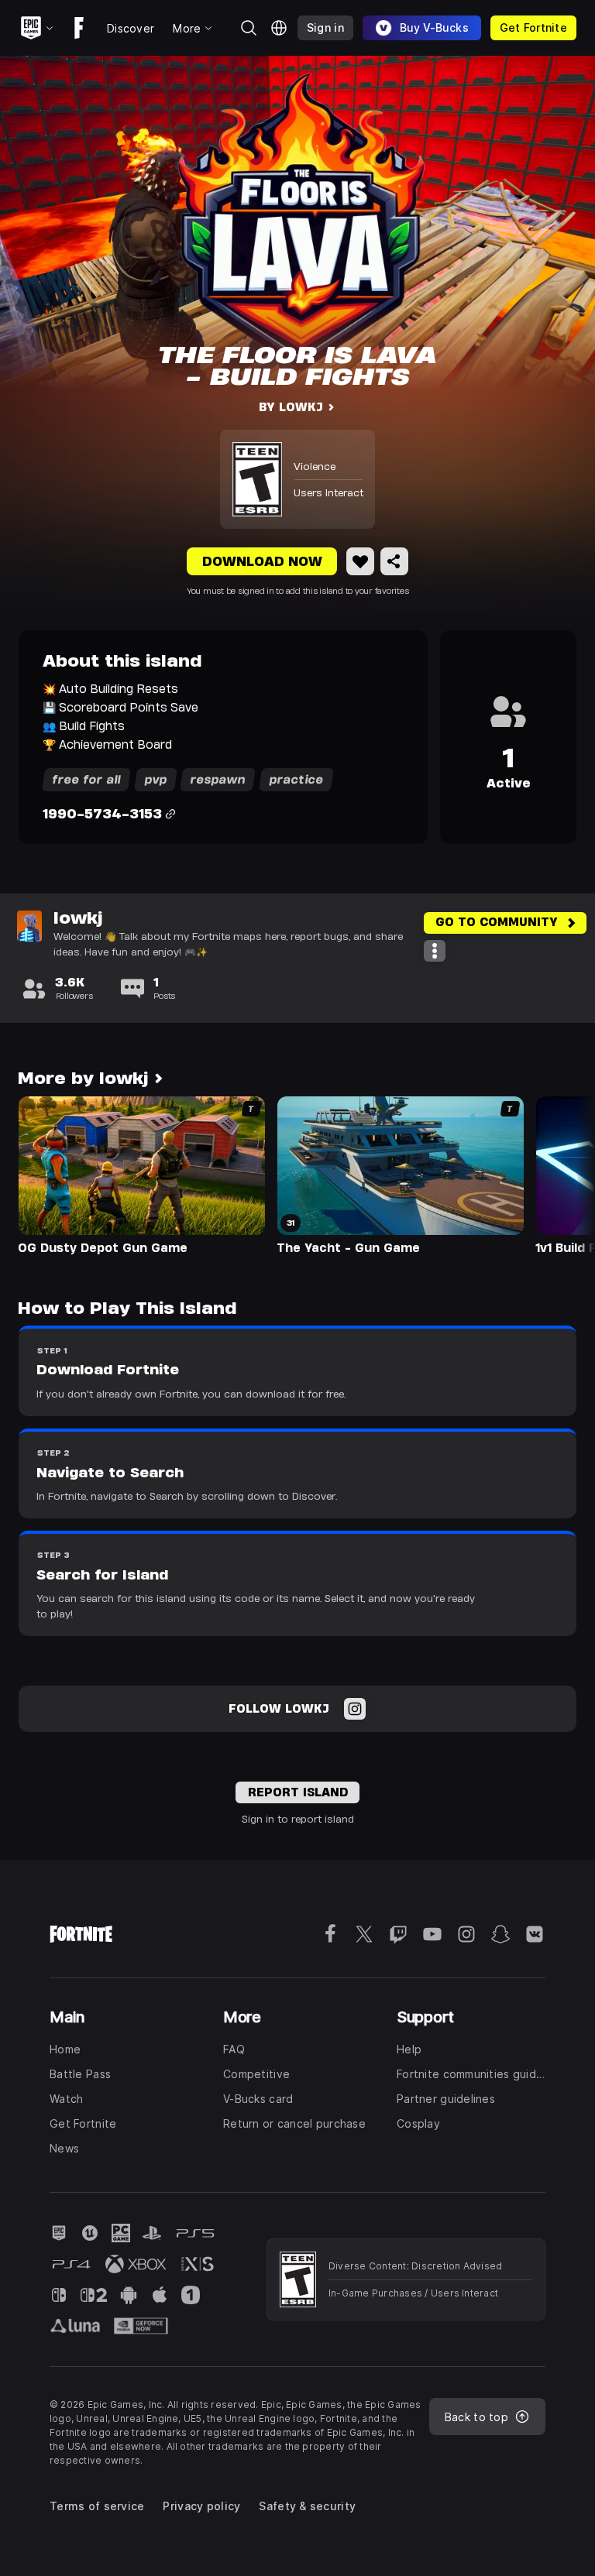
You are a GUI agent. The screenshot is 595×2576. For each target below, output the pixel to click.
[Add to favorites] (360, 561)
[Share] (394, 561)
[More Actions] (435, 951)
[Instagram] (355, 1709)
